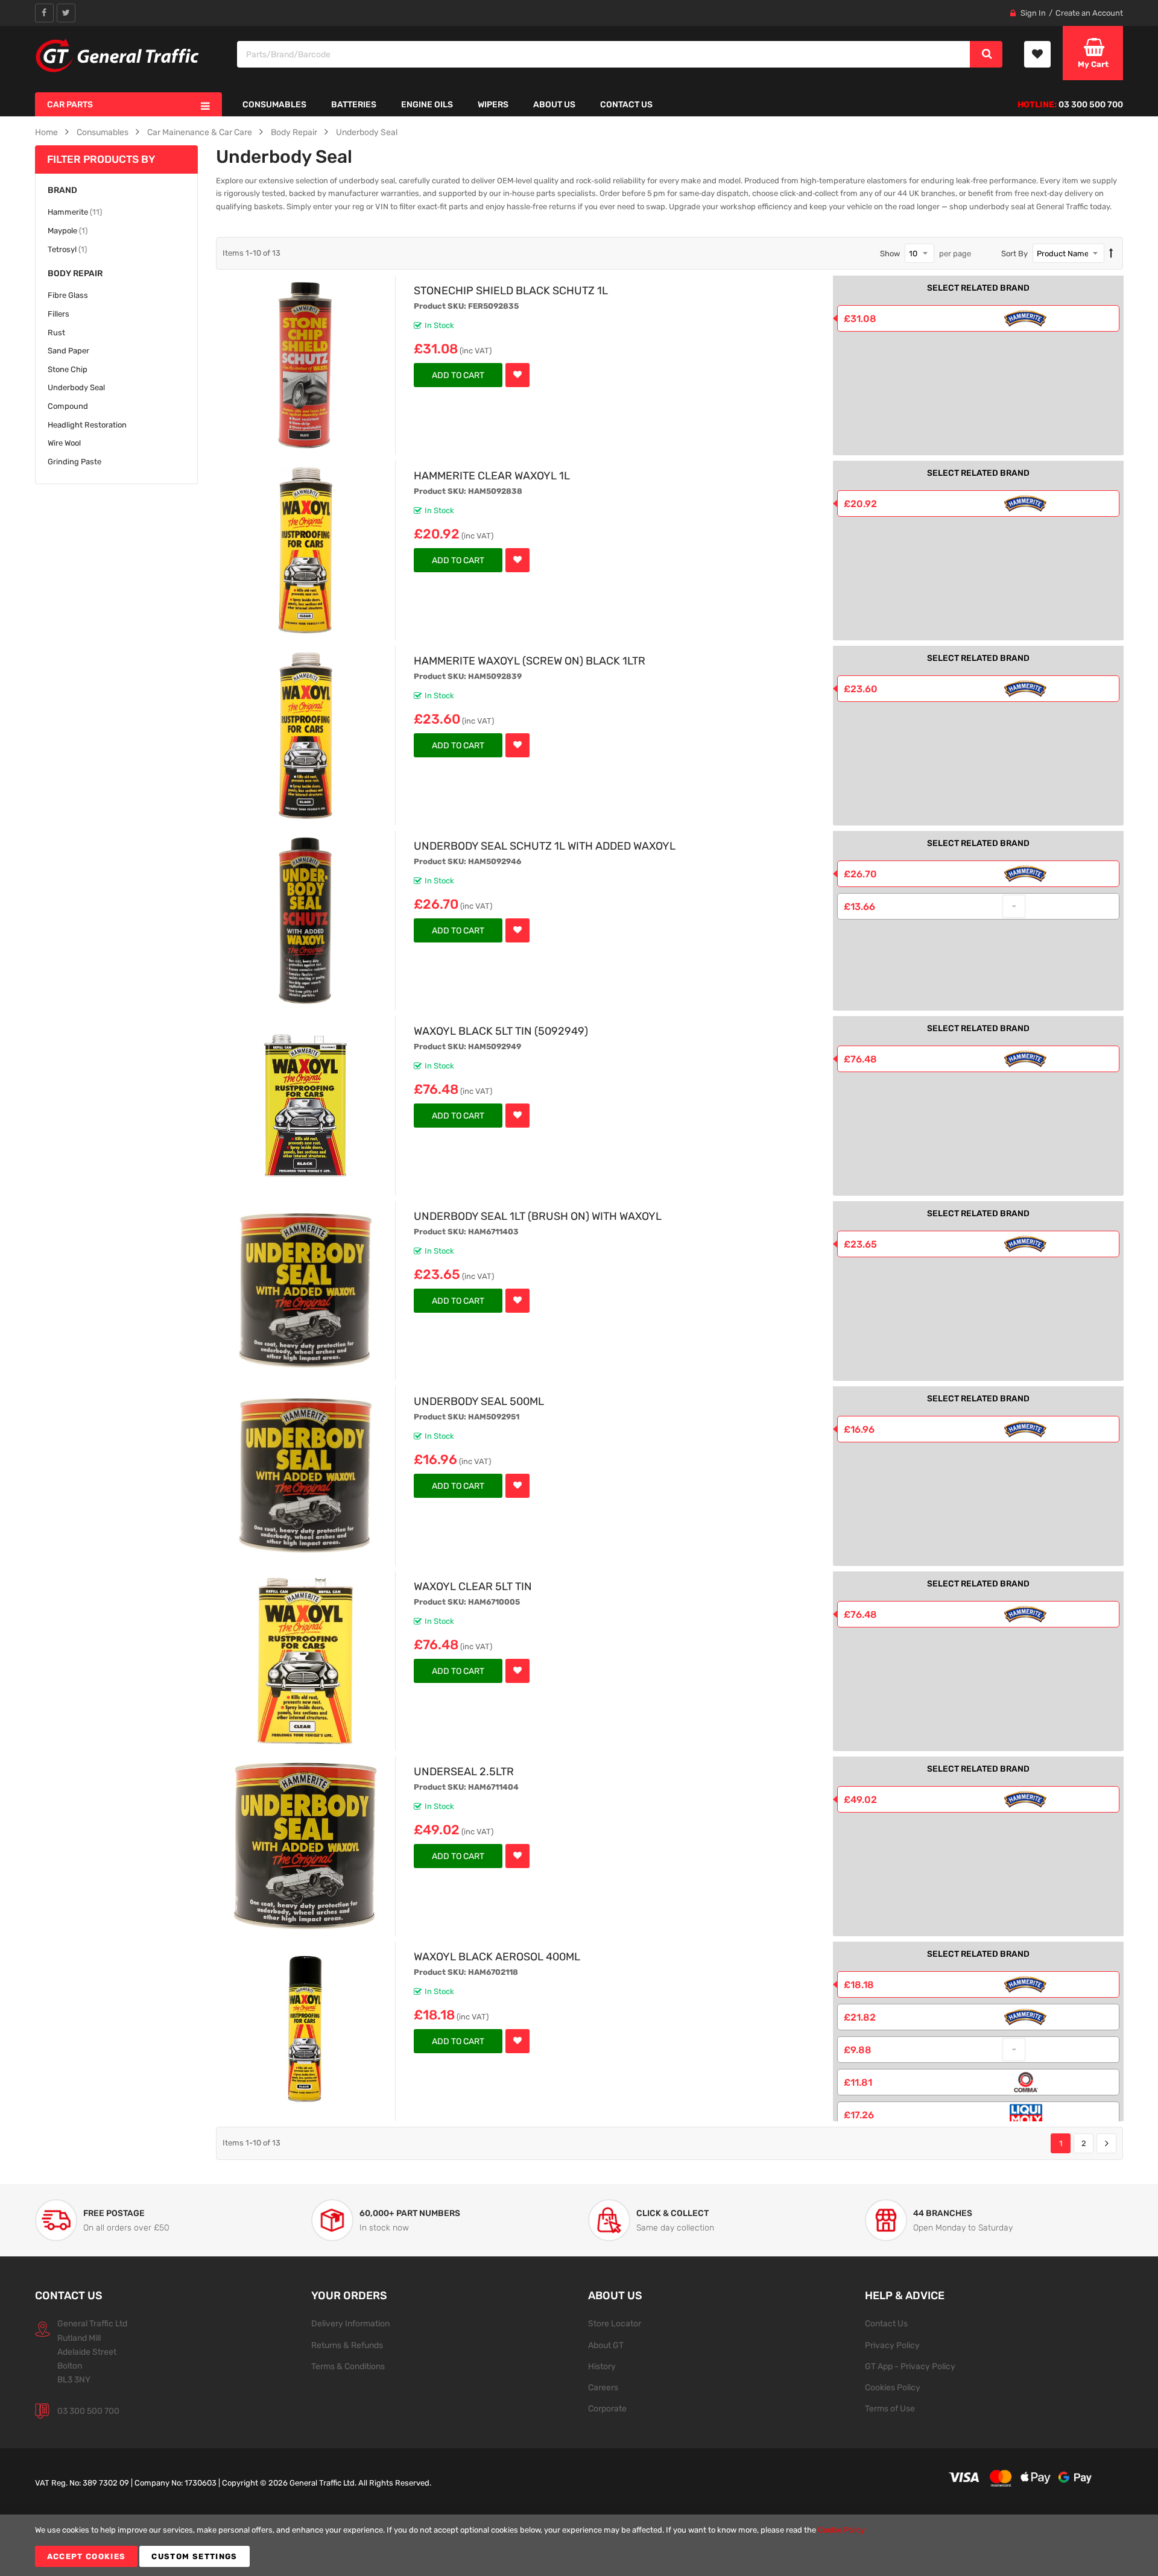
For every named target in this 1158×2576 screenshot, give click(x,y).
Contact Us (886, 2323)
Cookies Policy (893, 2387)
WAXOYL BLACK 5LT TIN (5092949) (501, 1031)
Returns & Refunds (347, 2345)
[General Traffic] (118, 55)
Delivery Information (350, 2323)
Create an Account (1089, 13)
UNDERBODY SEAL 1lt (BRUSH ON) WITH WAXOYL (538, 1216)
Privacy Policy (892, 2345)
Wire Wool (64, 443)
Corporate (607, 2408)
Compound (68, 406)
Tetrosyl (67, 249)
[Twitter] (66, 13)
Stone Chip (68, 369)
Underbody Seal (367, 132)
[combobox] (604, 54)
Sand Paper (68, 351)
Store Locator (615, 2323)
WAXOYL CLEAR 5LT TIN (473, 1586)
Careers (603, 2387)
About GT (606, 2345)
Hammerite (75, 212)
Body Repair (294, 132)
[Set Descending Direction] (1111, 254)
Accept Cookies (87, 2556)
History (602, 2366)
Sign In (1033, 13)
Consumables (103, 132)
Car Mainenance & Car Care (200, 132)
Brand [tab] (62, 190)
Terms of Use (890, 2408)
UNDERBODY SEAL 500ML (479, 1401)
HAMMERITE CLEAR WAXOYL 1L (492, 475)
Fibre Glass (68, 295)
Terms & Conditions (348, 2366)
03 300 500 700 (88, 2411)
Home (46, 132)
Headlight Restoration (87, 425)
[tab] (116, 273)
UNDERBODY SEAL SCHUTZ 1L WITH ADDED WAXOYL (545, 846)
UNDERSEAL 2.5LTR (464, 1771)
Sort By (1014, 254)
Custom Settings (194, 2556)
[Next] (1106, 2144)
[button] (517, 375)
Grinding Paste (74, 462)
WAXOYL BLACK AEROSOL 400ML (497, 1956)
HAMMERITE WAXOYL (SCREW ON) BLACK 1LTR (530, 661)
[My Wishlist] (1037, 54)
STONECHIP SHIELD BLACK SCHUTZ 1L (511, 290)
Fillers (59, 314)
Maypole (68, 230)
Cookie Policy (841, 2530)
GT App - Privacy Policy (910, 2366)
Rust (56, 333)
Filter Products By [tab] (101, 159)
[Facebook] (44, 13)
